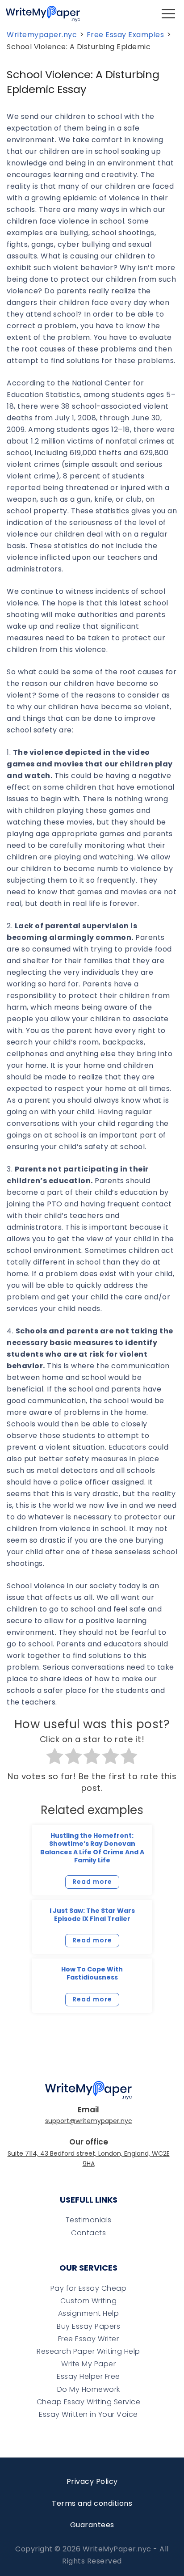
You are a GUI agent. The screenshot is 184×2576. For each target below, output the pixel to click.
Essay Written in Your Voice (88, 2414)
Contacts (88, 2233)
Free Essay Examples (125, 35)
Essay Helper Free (88, 2376)
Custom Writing (88, 2301)
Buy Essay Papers (88, 2326)
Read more (92, 1882)
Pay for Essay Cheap (89, 2288)
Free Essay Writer (89, 2339)
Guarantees (92, 2525)
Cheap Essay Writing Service (89, 2402)
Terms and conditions (92, 2503)
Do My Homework (89, 2389)
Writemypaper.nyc (42, 35)
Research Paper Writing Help (88, 2351)
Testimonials (89, 2220)
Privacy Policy (92, 2481)
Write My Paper (88, 2364)
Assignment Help (89, 2313)
